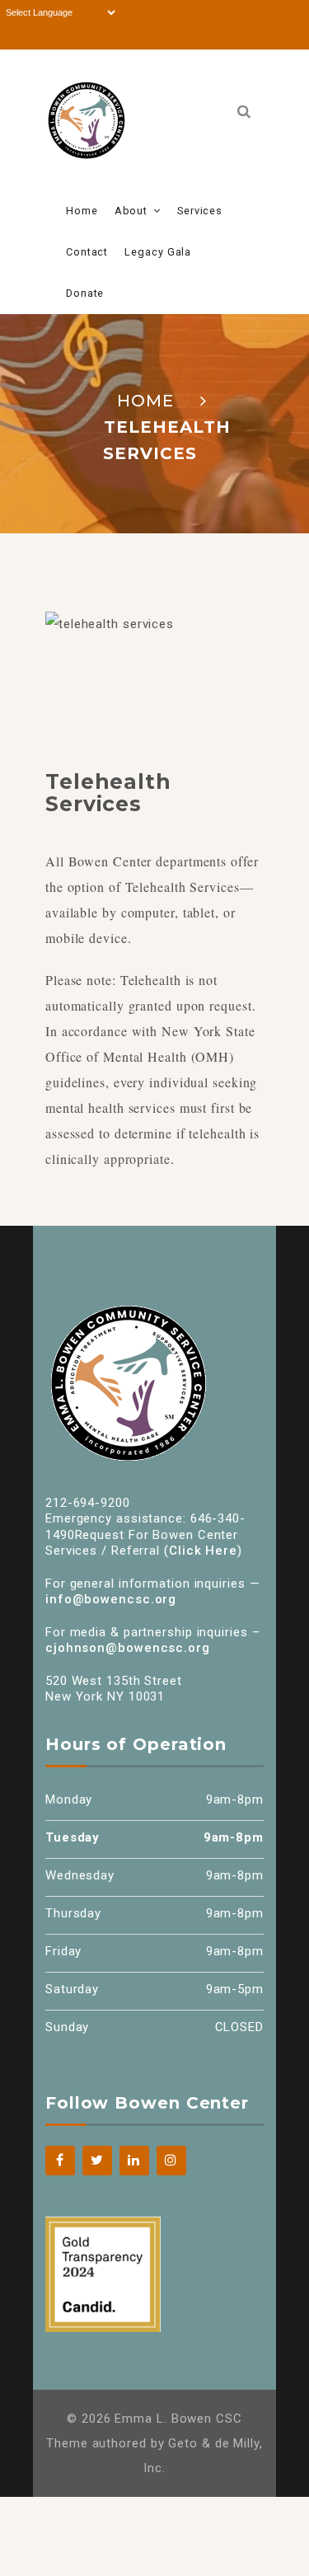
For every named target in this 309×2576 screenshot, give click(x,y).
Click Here (203, 1551)
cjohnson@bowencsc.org (128, 1648)
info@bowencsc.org (111, 1599)
